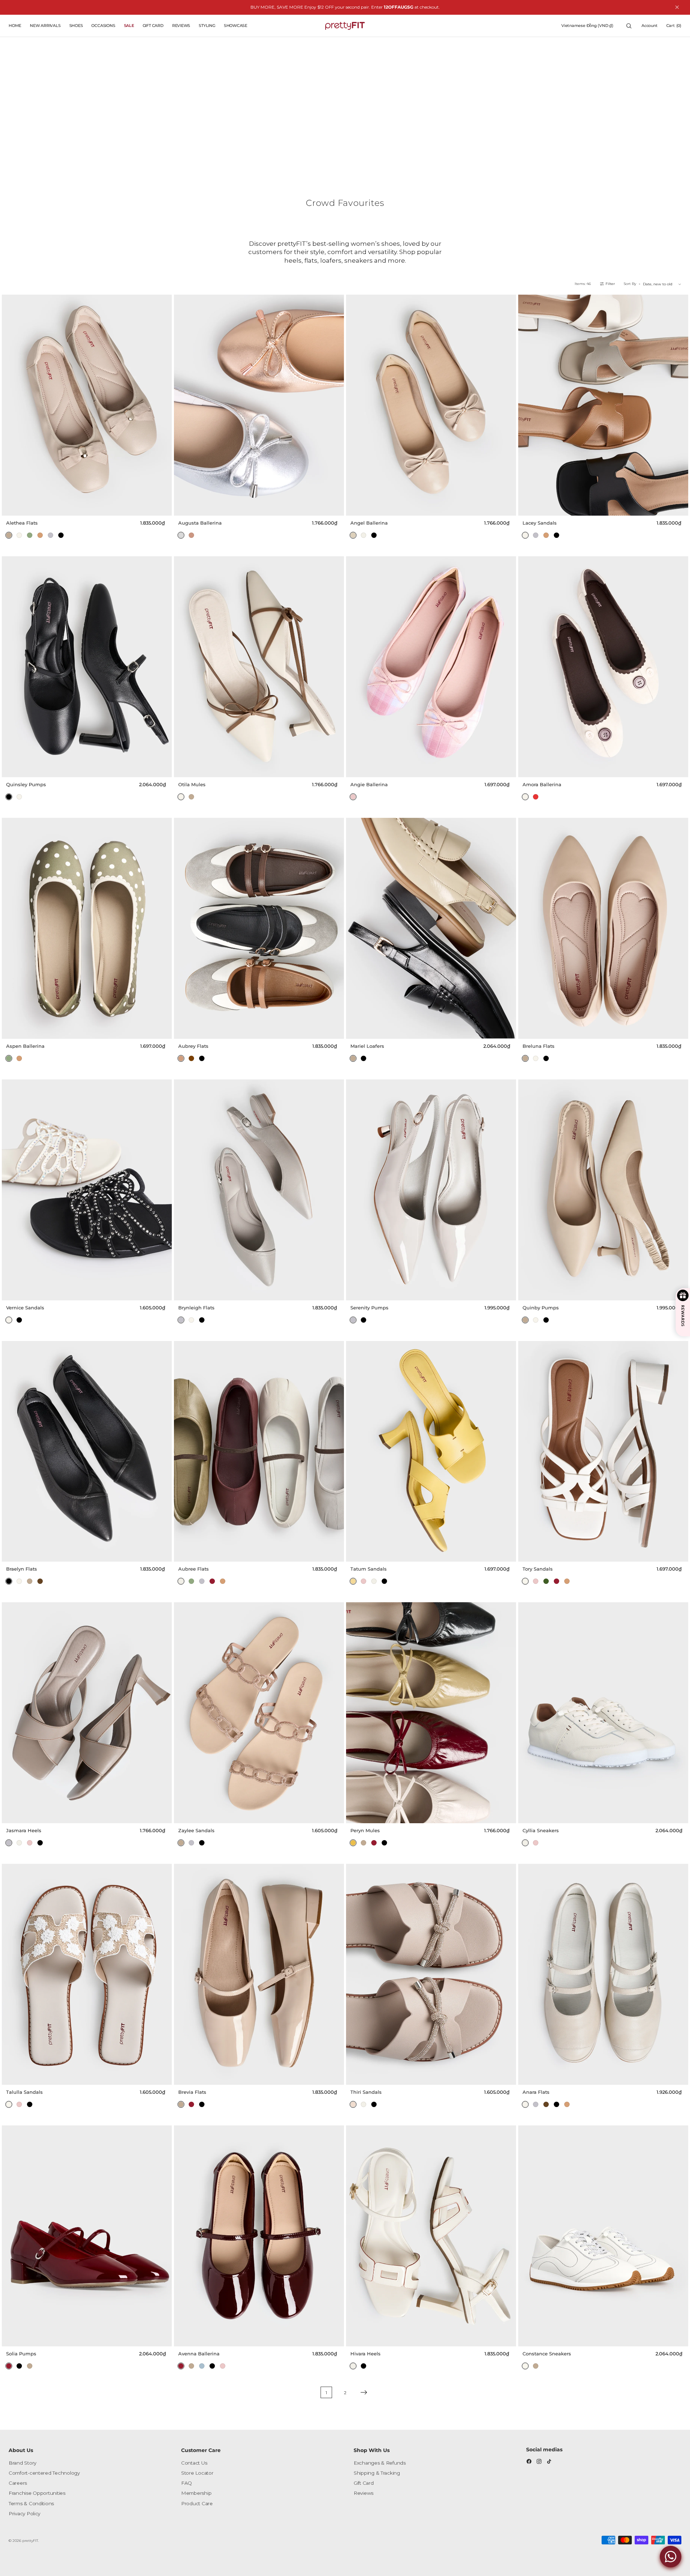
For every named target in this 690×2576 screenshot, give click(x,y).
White (525, 1581)
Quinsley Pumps (26, 784)
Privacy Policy (24, 2513)
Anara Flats (536, 2092)
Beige (364, 535)
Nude (353, 2104)
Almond (9, 535)
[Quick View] (164, 508)
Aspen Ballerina (25, 1046)
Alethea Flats (22, 523)
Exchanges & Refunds (380, 2463)
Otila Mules (192, 784)
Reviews (364, 2493)
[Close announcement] (677, 7)
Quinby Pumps (541, 1308)
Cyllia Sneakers (541, 1830)
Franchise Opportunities (37, 2493)
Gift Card (364, 2483)
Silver (181, 535)
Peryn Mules (365, 1830)
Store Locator (197, 2473)
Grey (50, 535)
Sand (353, 535)
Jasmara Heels (24, 1830)
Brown (40, 535)
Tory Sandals (538, 1569)
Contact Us (194, 2463)
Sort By (630, 284)
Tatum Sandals (369, 1569)
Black (61, 535)
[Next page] (364, 2392)
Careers (18, 2483)
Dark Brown (40, 1581)
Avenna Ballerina (199, 2354)
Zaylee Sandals (196, 1830)
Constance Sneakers (547, 2354)
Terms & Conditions (31, 2503)
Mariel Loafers (367, 1046)
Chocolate (191, 1058)
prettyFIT (30, 2541)
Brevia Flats (192, 2092)
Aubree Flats (194, 1569)
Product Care (197, 2503)
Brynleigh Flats (196, 1308)
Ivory (19, 535)
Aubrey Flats (193, 1046)
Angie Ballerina (369, 784)
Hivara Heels (365, 2354)
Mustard (353, 1843)
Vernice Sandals (25, 1308)
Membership (196, 2493)
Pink (353, 797)
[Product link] (87, 405)
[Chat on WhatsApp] (671, 2557)
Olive (30, 535)
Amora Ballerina (542, 784)
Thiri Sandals (366, 2092)
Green (546, 1581)
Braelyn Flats (22, 1569)
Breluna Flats (539, 1046)
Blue (202, 2366)
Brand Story (22, 2463)
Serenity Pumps (369, 1308)
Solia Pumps (21, 2354)
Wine (212, 1581)
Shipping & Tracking (377, 2473)
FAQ (187, 2483)
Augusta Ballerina (200, 523)
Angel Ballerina (369, 523)
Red (536, 797)
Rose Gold (191, 535)
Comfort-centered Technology (44, 2473)
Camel (181, 1058)
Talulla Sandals (24, 2092)
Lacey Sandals (540, 523)
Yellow (353, 1581)
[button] (587, 26)
